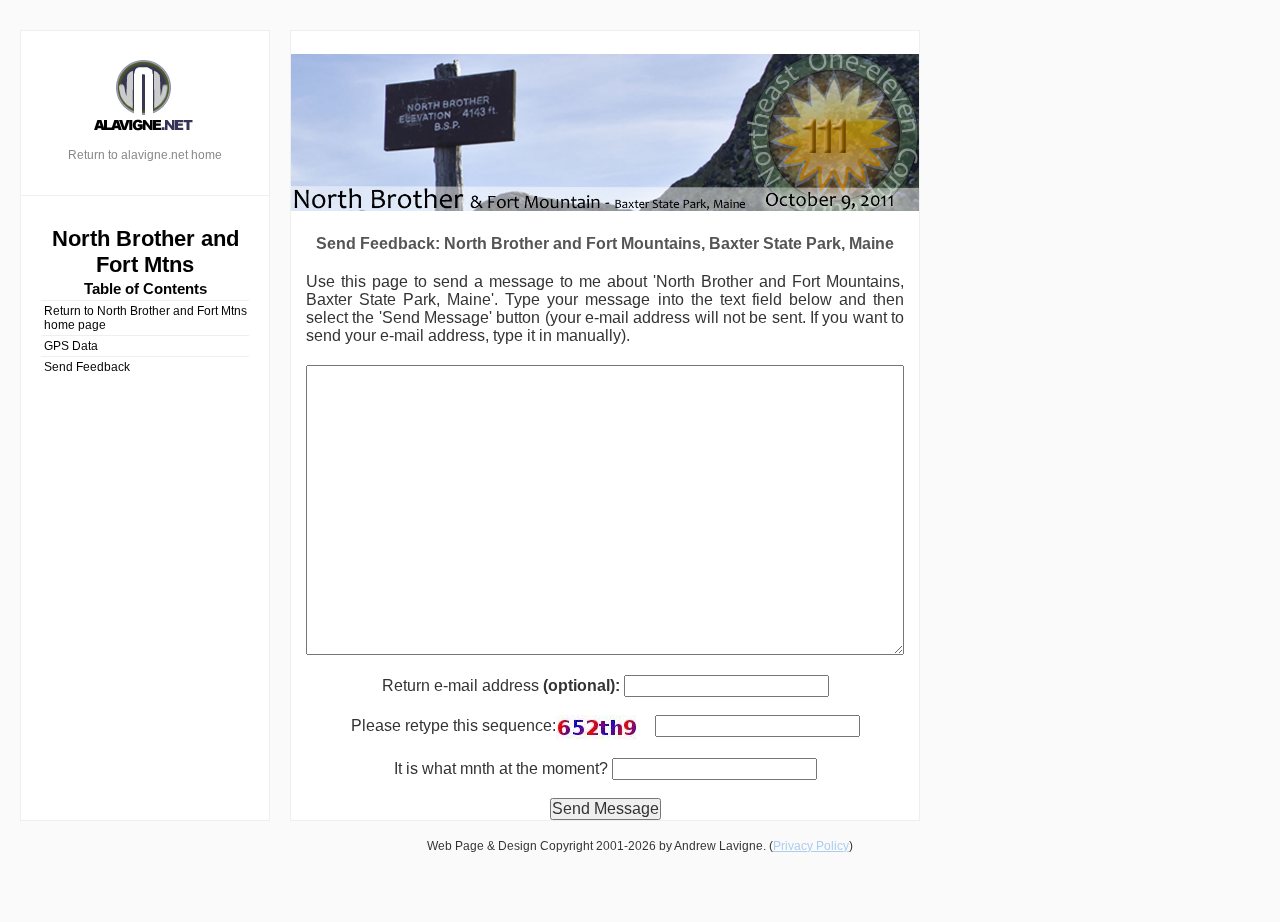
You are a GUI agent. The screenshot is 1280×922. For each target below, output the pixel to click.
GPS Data (71, 346)
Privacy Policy (811, 846)
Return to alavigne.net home (145, 155)
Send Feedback (87, 367)
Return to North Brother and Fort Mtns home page (145, 318)
